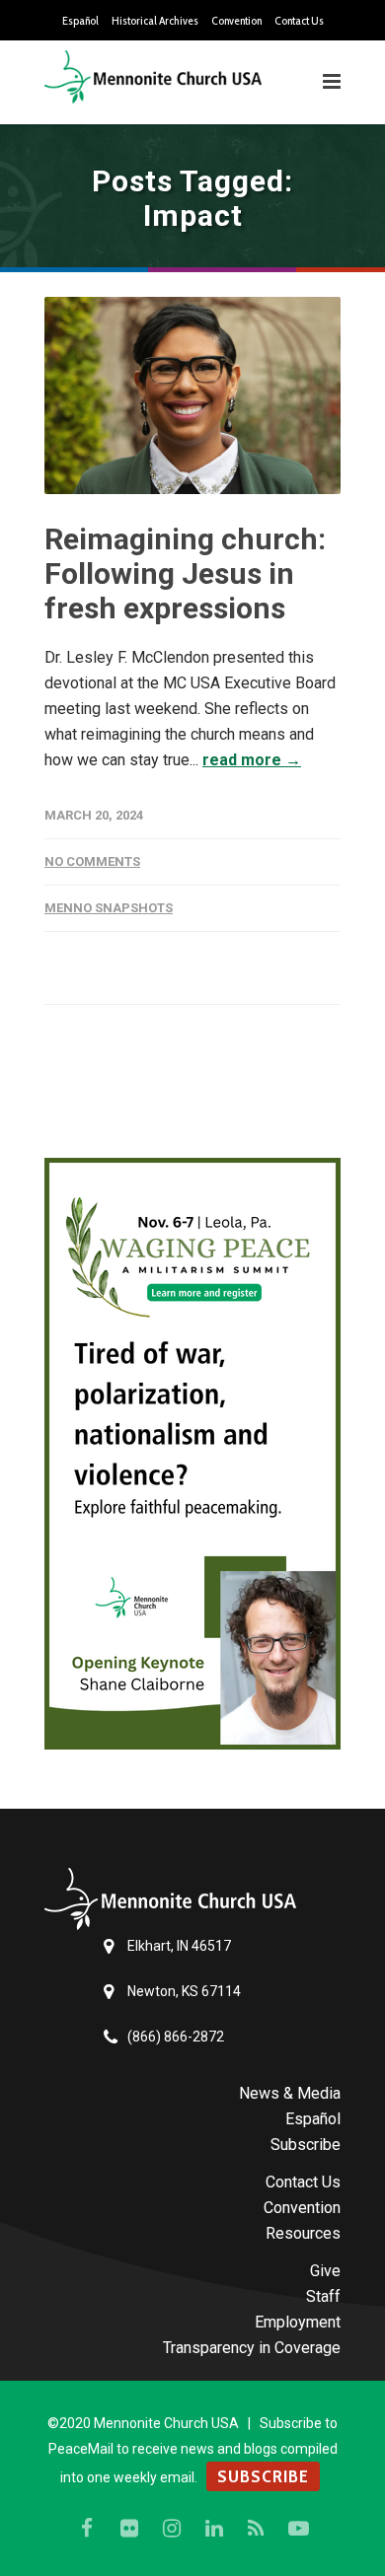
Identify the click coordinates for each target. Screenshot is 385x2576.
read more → (252, 760)
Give (325, 2271)
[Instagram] (172, 2529)
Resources (303, 2233)
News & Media (290, 2093)
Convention (236, 21)
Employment (298, 2322)
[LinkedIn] (214, 2529)
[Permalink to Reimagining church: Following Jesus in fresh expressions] (192, 395)
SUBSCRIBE (263, 2476)
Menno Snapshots (109, 908)
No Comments (92, 861)
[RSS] (257, 2529)
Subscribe (306, 2145)
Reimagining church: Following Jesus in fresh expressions (185, 573)
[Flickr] (129, 2529)
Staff (323, 2296)
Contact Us (299, 21)
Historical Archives (155, 21)
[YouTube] (299, 2529)
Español (80, 21)
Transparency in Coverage (252, 2348)
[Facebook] (87, 2529)
